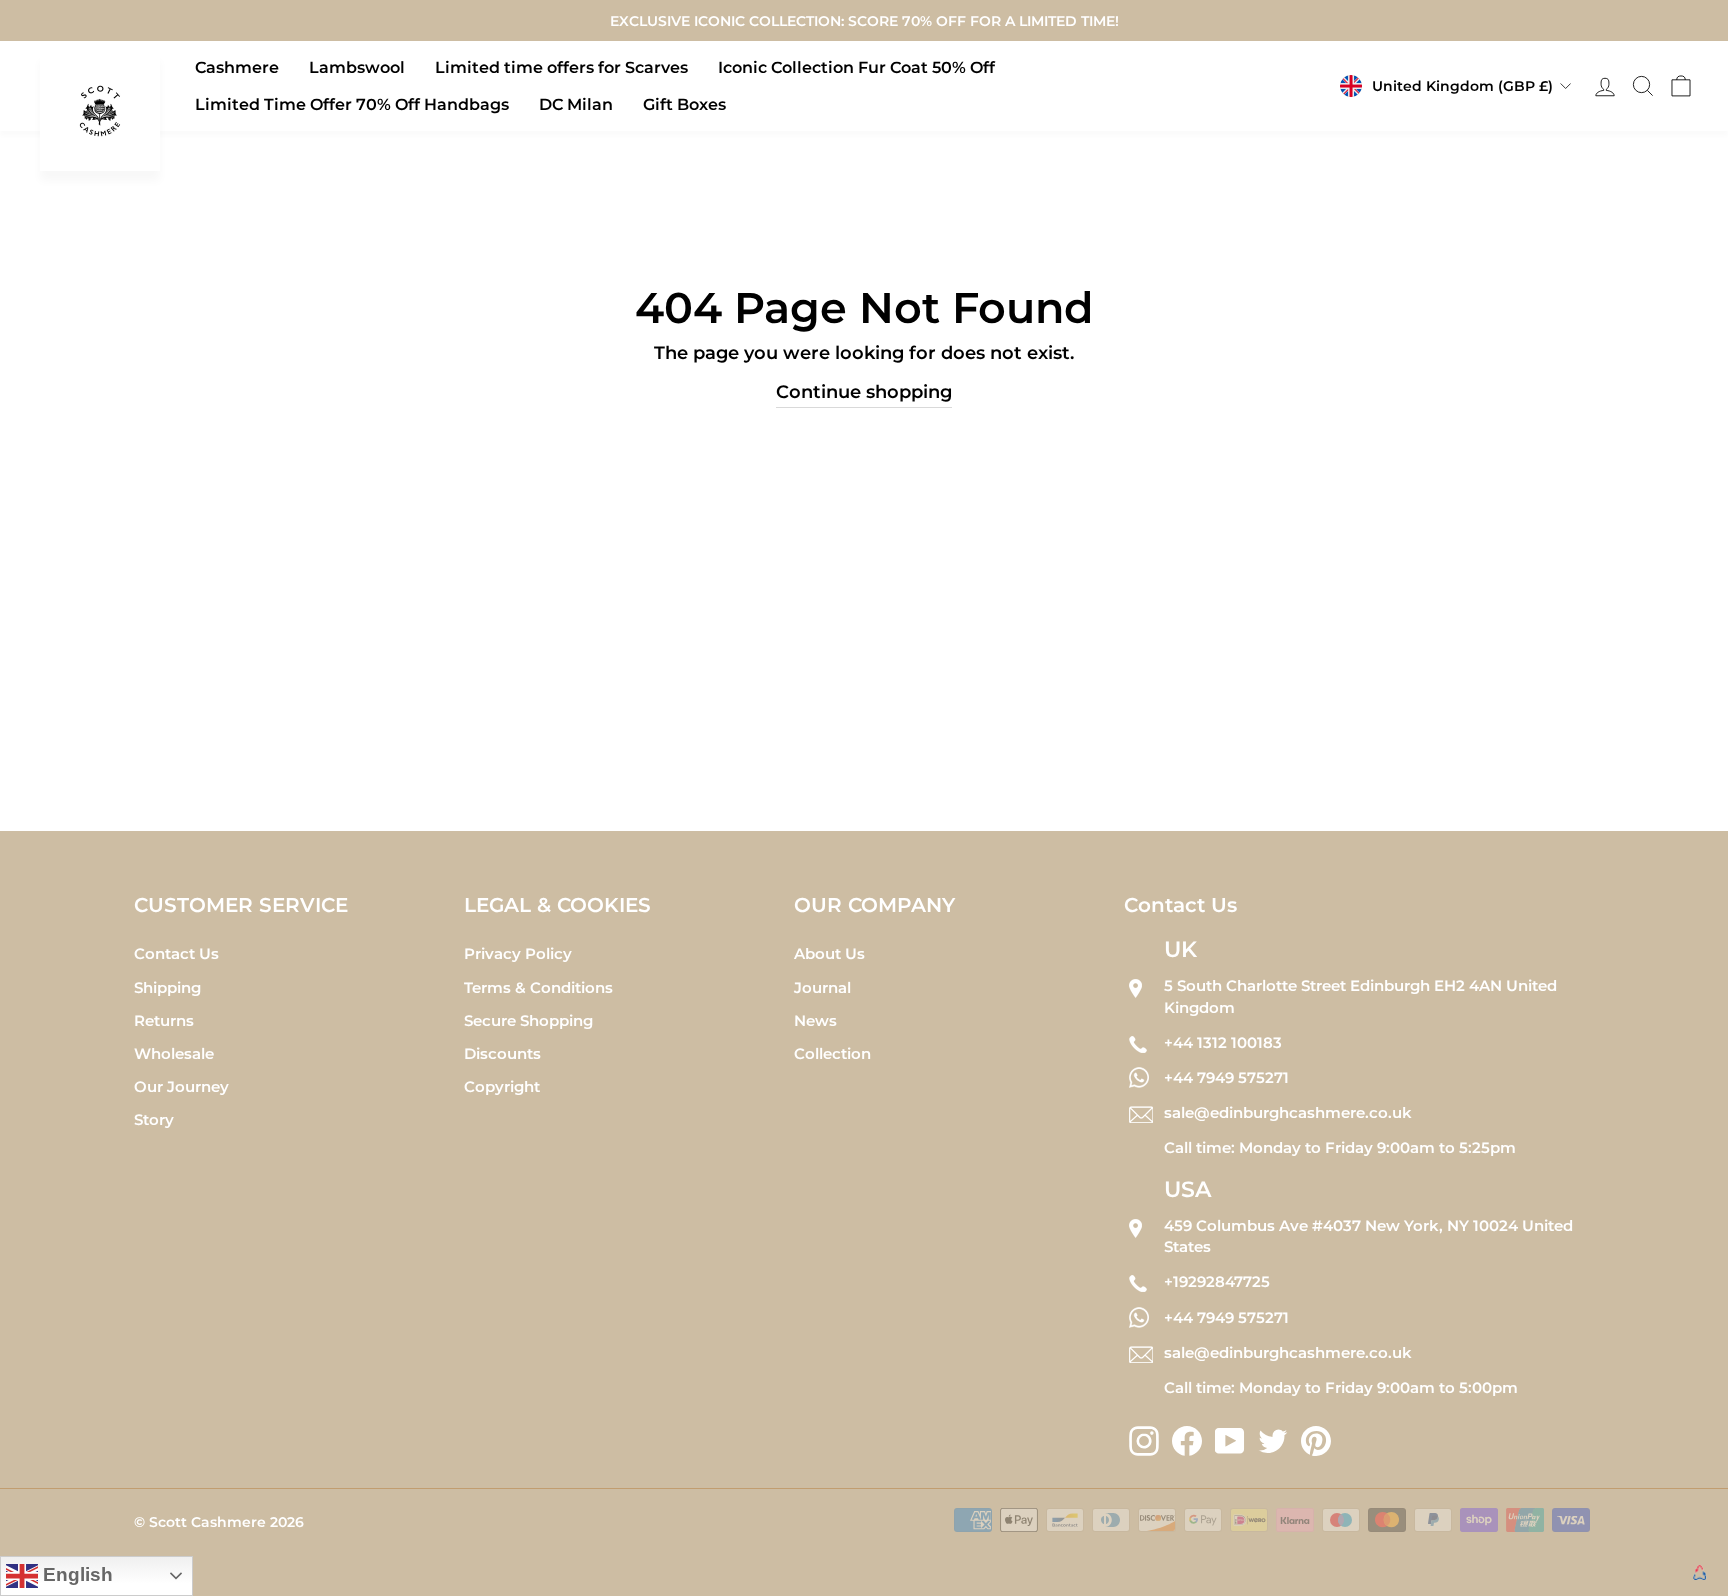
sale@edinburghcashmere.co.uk (1288, 1112)
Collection (832, 1053)
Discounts (502, 1053)
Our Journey (181, 1086)
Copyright (502, 1086)
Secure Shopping (528, 1020)
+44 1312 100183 (1223, 1042)
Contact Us (176, 953)
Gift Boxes (684, 104)
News (815, 1020)
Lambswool (357, 67)
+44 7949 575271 (1226, 1077)
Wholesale (174, 1053)
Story (154, 1119)
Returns (164, 1020)
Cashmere (237, 67)
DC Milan (576, 104)
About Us (829, 953)
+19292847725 (1217, 1281)
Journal (822, 987)
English (75, 1574)
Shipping (167, 987)
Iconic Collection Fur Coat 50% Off (856, 67)
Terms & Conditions (538, 987)
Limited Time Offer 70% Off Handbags (352, 104)
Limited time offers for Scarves (561, 67)
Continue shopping (864, 392)
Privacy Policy (518, 953)
